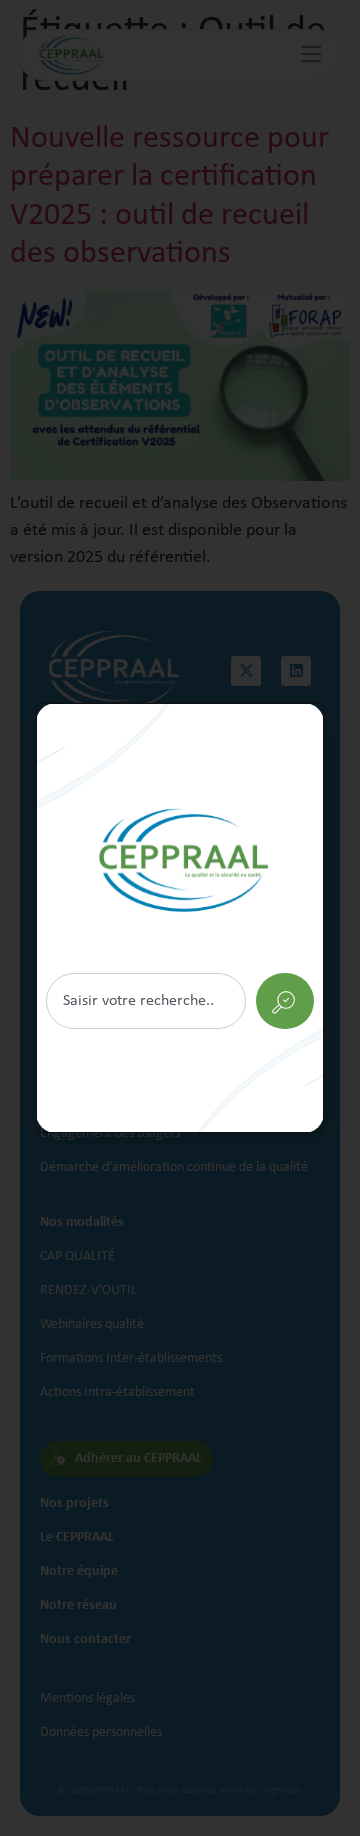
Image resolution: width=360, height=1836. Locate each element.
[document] (180, 918)
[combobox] (146, 1001)
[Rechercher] (180, 918)
